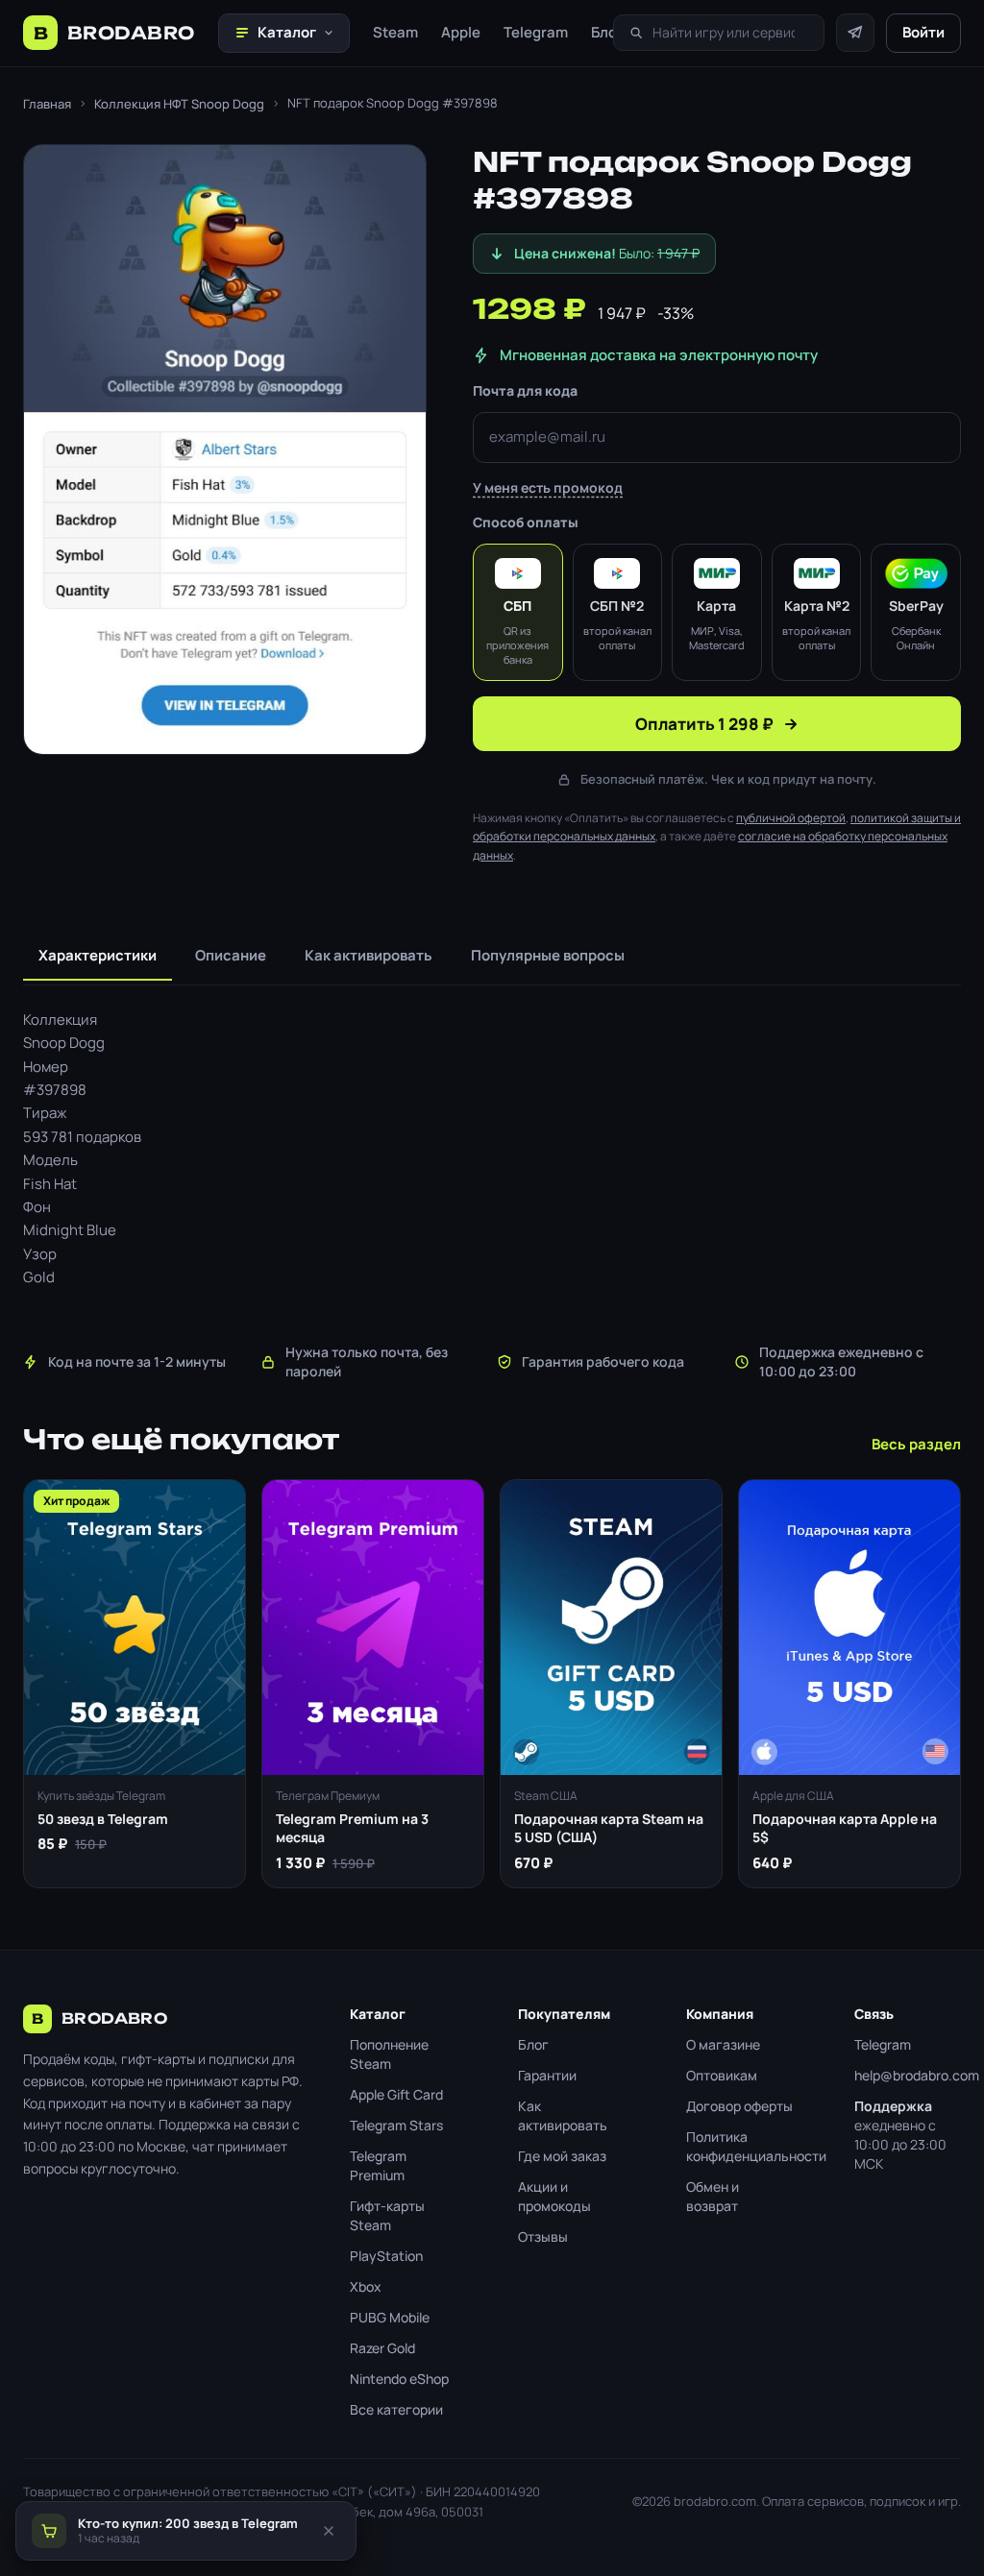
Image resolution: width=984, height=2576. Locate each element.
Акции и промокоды (554, 2196)
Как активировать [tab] (369, 955)
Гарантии (547, 2075)
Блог (607, 32)
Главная (47, 104)
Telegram (536, 32)
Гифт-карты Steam (387, 2215)
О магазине (723, 2044)
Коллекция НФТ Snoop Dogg (179, 104)
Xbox (366, 2286)
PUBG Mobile (390, 2317)
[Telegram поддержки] (855, 33)
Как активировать (563, 2115)
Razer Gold (382, 2348)
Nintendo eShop (399, 2379)
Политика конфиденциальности (739, 2146)
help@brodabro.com (908, 2075)
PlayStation (386, 2256)
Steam (395, 32)
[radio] (518, 612)
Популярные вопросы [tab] (548, 955)
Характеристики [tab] (98, 955)
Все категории (396, 2409)
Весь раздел (916, 1444)
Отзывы (543, 2236)
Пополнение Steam (389, 2054)
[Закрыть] (329, 2531)
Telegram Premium (378, 2165)
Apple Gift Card (396, 2094)
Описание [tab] (231, 955)
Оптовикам (722, 2075)
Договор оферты (739, 2106)
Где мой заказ (562, 2156)
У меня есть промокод (548, 487)
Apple (461, 32)
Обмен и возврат (713, 2196)
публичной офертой (791, 818)
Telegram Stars (396, 2125)
